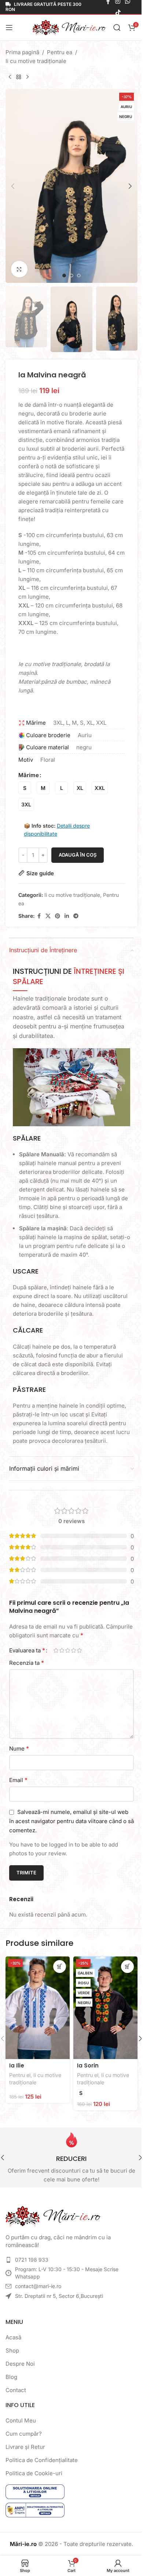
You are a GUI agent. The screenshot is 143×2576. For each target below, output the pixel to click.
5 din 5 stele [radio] (79, 1650)
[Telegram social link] (76, 916)
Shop (12, 2350)
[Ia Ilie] (38, 2008)
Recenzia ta (27, 1663)
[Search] (117, 27)
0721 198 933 (32, 2260)
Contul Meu (21, 2420)
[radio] (25, 788)
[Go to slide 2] (71, 276)
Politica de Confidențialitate (42, 2460)
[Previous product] (10, 77)
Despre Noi (20, 2364)
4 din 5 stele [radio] (73, 1650)
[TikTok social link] (118, 12)
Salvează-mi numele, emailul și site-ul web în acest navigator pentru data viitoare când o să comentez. (71, 1821)
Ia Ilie (17, 2065)
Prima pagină (22, 52)
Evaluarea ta (27, 1650)
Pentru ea (60, 52)
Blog (11, 2377)
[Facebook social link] (39, 916)
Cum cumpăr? (24, 2434)
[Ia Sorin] (105, 2008)
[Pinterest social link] (58, 916)
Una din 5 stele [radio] (56, 1650)
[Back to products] (19, 77)
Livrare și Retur (25, 2447)
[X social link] (48, 916)
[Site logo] (69, 27)
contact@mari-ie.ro (38, 2286)
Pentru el (20, 2075)
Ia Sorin (88, 2065)
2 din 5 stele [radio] (62, 1650)
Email (18, 1780)
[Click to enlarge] (19, 269)
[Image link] (53, 2216)
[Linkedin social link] (67, 916)
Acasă (13, 2337)
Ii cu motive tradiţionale (36, 61)
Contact (16, 2390)
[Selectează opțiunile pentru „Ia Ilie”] (60, 1967)
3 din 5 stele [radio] (67, 1650)
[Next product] (27, 77)
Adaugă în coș (78, 855)
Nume (19, 1748)
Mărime (29, 775)
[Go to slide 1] (64, 276)
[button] (13, 186)
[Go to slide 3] (79, 276)
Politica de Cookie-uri (34, 2473)
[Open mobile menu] (9, 27)
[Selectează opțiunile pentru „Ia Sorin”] (127, 1967)
